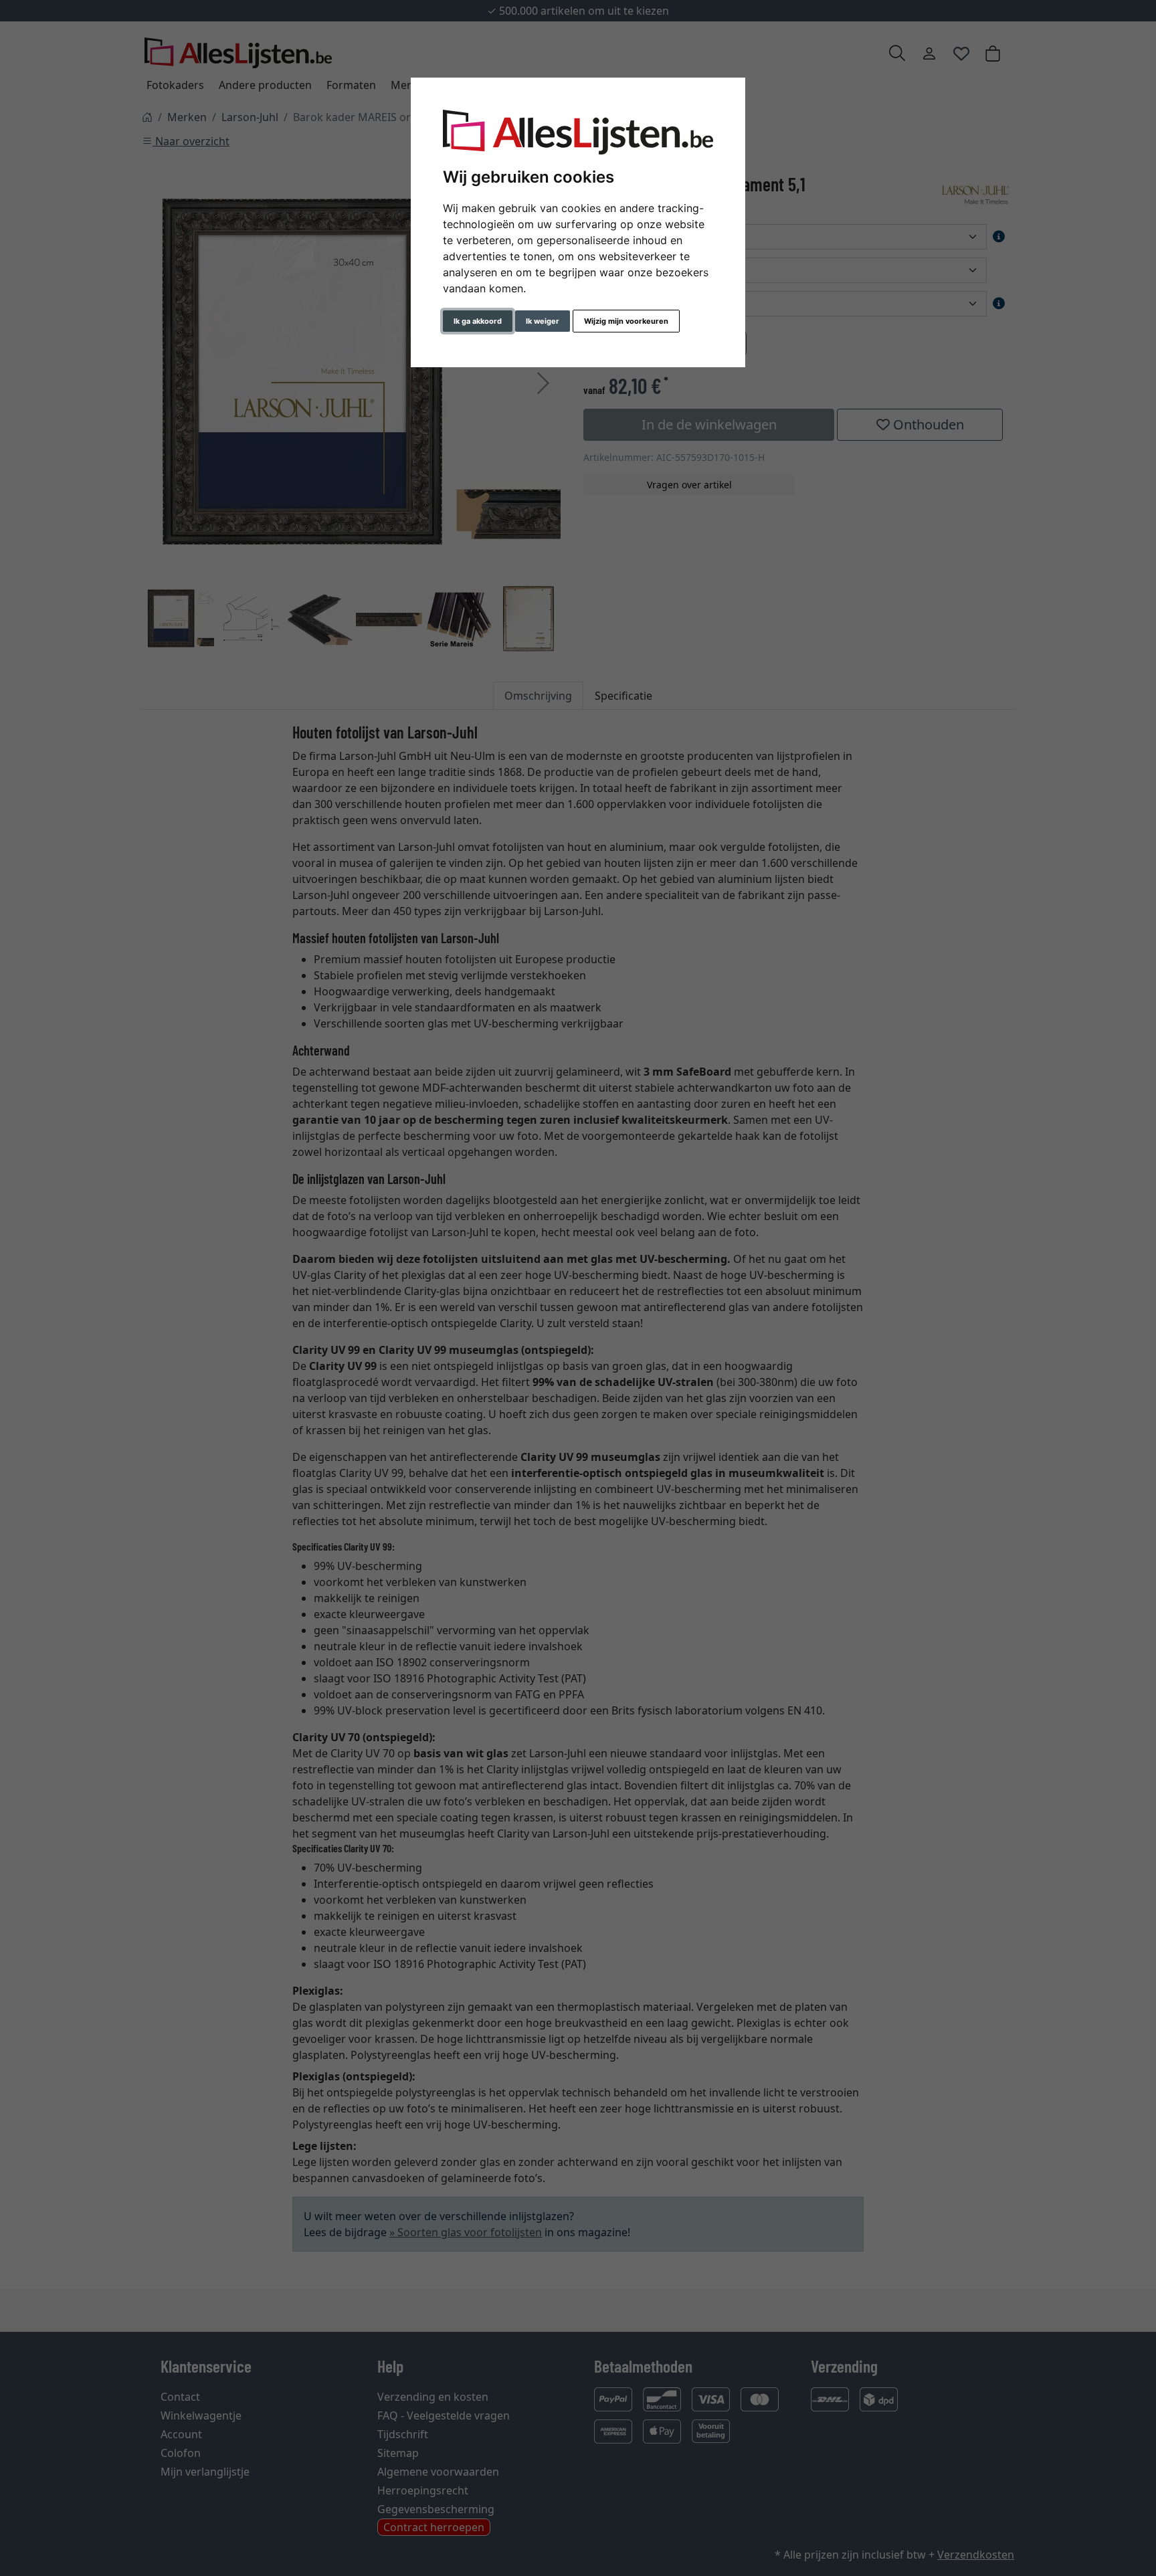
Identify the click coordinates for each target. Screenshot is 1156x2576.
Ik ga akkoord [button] (478, 321)
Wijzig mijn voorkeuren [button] (626, 321)
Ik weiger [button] (543, 321)
